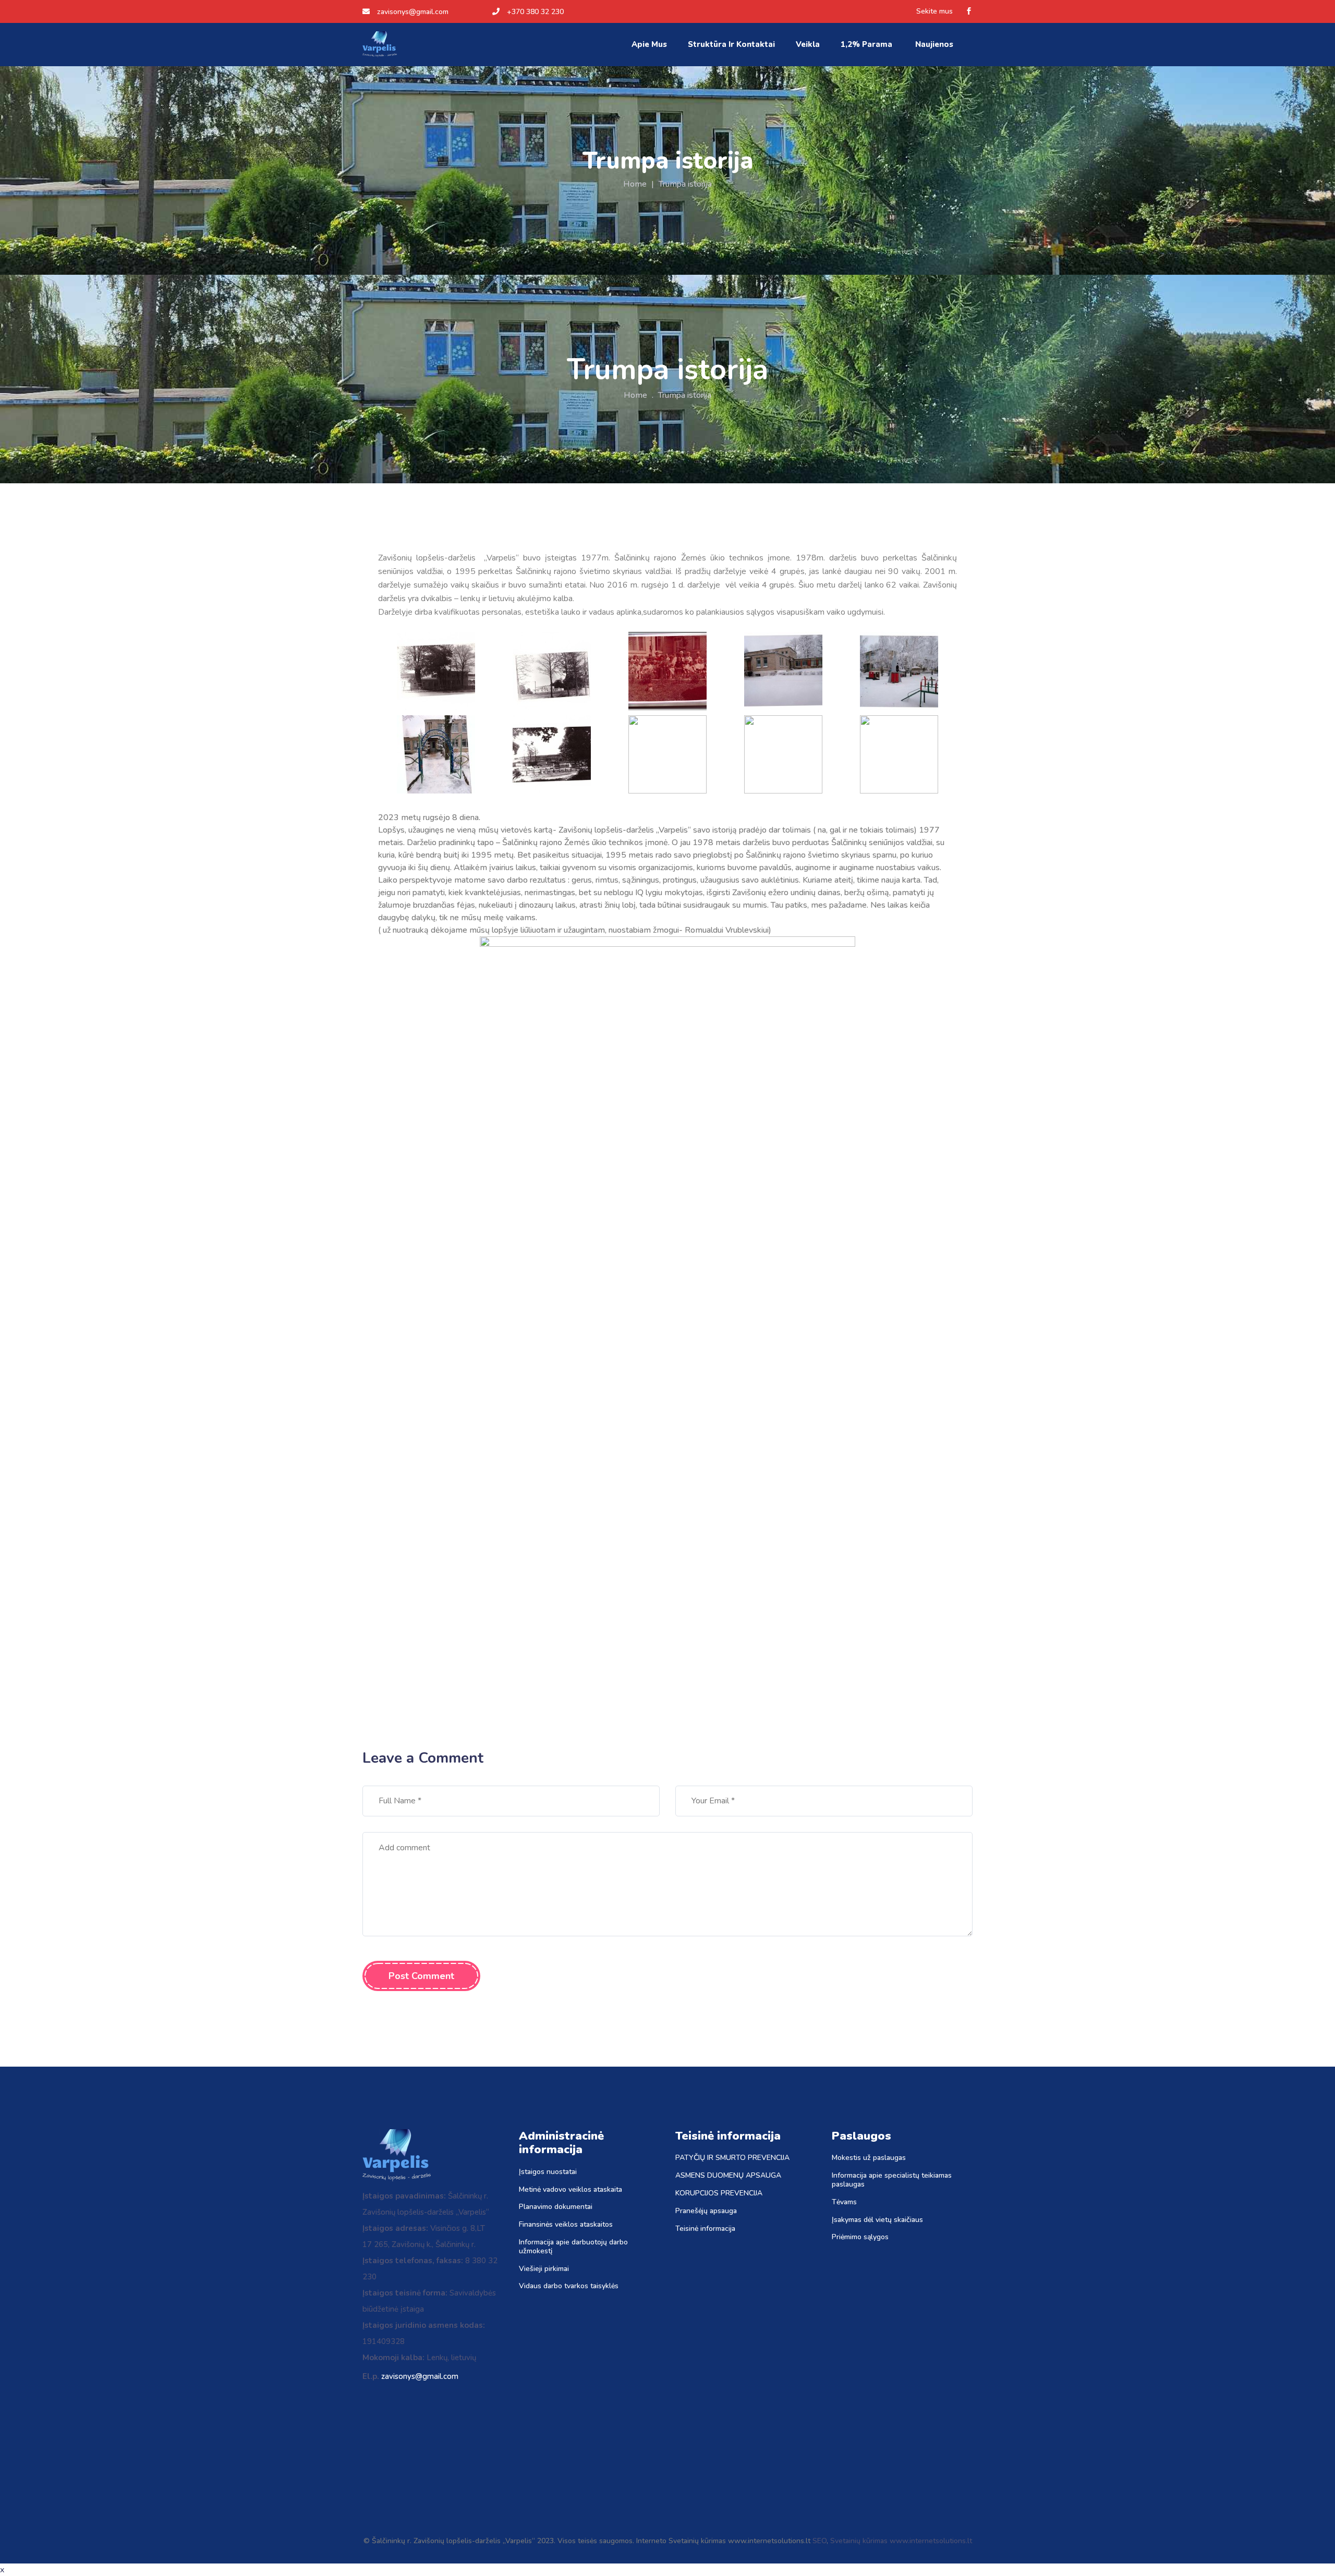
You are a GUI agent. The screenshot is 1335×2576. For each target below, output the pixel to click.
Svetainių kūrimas (859, 2541)
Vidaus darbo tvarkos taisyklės (569, 2286)
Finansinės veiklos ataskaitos (566, 2225)
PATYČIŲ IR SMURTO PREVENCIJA (732, 2158)
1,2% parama (867, 44)
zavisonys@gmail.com (413, 12)
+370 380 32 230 (535, 12)
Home (635, 184)
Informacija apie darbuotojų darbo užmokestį (573, 2247)
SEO (820, 2541)
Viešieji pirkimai (544, 2269)
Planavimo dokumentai (556, 2207)
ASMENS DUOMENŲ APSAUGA (728, 2176)
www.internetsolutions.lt (931, 2541)
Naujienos (935, 44)
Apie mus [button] (649, 44)
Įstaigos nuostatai (548, 2172)
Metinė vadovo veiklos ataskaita (571, 2190)
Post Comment (421, 1976)
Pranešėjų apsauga (706, 2211)
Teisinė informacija (705, 2229)
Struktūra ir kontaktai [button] (731, 44)
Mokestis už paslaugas (869, 2158)
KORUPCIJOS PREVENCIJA (719, 2194)
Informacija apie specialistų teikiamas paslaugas (892, 2180)
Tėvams (844, 2202)
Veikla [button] (808, 44)
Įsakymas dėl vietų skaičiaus (877, 2220)
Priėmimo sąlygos (860, 2237)
